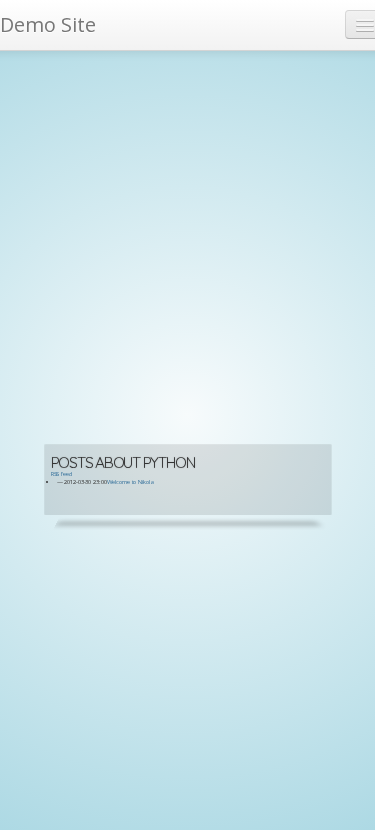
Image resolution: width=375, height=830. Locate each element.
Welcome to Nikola (130, 482)
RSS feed (61, 474)
